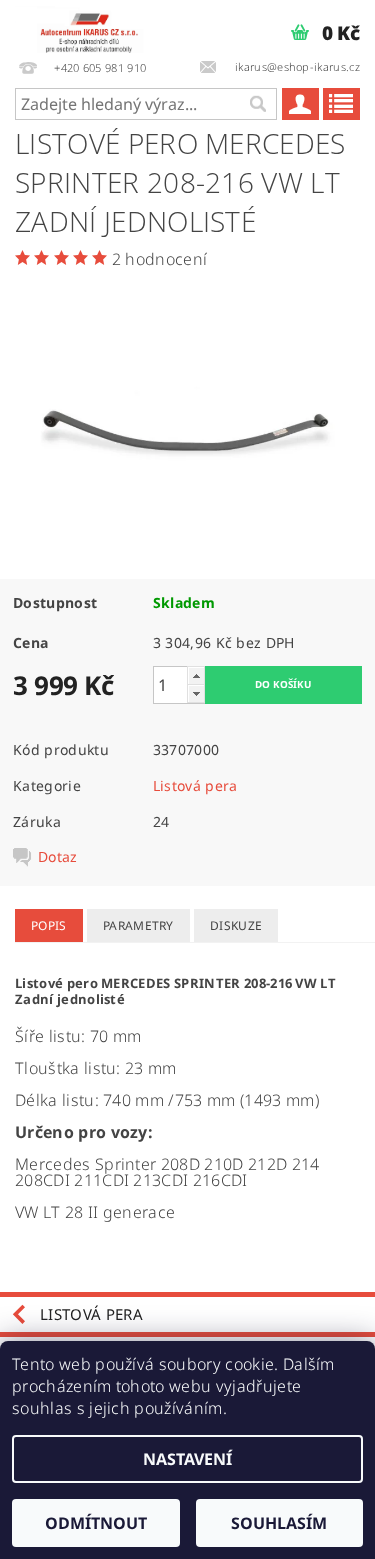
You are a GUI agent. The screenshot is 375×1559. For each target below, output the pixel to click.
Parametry (138, 925)
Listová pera (195, 785)
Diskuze (236, 925)
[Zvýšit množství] (196, 675)
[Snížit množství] (196, 693)
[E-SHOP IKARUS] (94, 26)
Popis (49, 925)
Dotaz (58, 857)
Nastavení (187, 1459)
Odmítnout (96, 1523)
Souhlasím (279, 1523)
